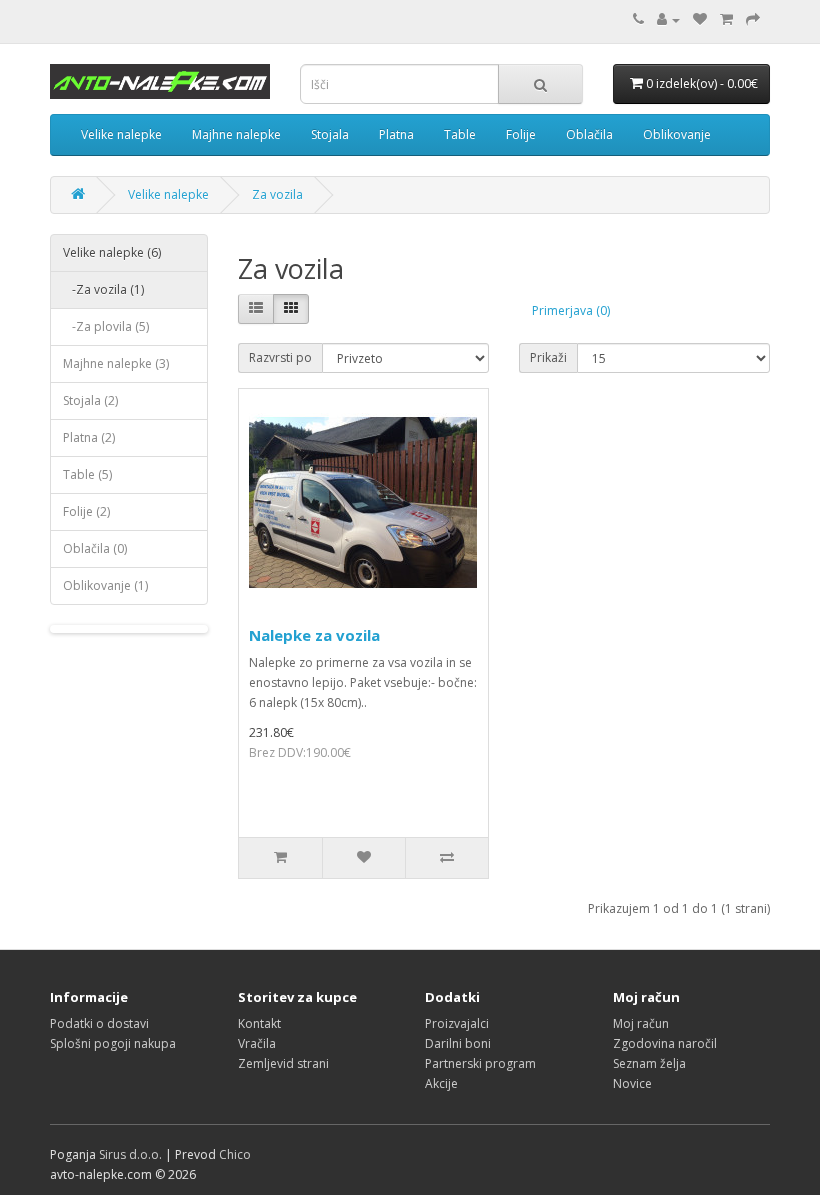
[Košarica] (726, 19)
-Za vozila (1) (103, 289)
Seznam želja (649, 1063)
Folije (521, 134)
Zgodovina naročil (665, 1043)
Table (460, 134)
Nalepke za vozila (314, 635)
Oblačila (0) (95, 548)
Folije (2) (86, 511)
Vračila (257, 1043)
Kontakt (259, 1023)
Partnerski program (480, 1063)
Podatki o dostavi (99, 1023)
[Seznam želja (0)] (700, 19)
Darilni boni (458, 1043)
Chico (235, 1154)
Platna (396, 134)
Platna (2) (89, 437)
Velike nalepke (121, 134)
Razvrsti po (280, 357)
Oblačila (589, 134)
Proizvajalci (457, 1023)
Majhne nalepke (236, 134)
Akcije (441, 1083)
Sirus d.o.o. (130, 1154)
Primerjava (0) (571, 310)
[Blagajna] (753, 19)
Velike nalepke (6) (112, 252)
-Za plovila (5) (106, 326)
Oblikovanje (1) (105, 585)
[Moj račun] (668, 19)
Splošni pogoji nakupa (113, 1043)
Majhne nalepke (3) (116, 363)
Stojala (330, 134)
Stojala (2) (90, 400)
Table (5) (87, 474)
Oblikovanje (677, 134)
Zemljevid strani (283, 1063)
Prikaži (548, 357)
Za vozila (277, 194)
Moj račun (641, 1023)
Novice (632, 1083)
